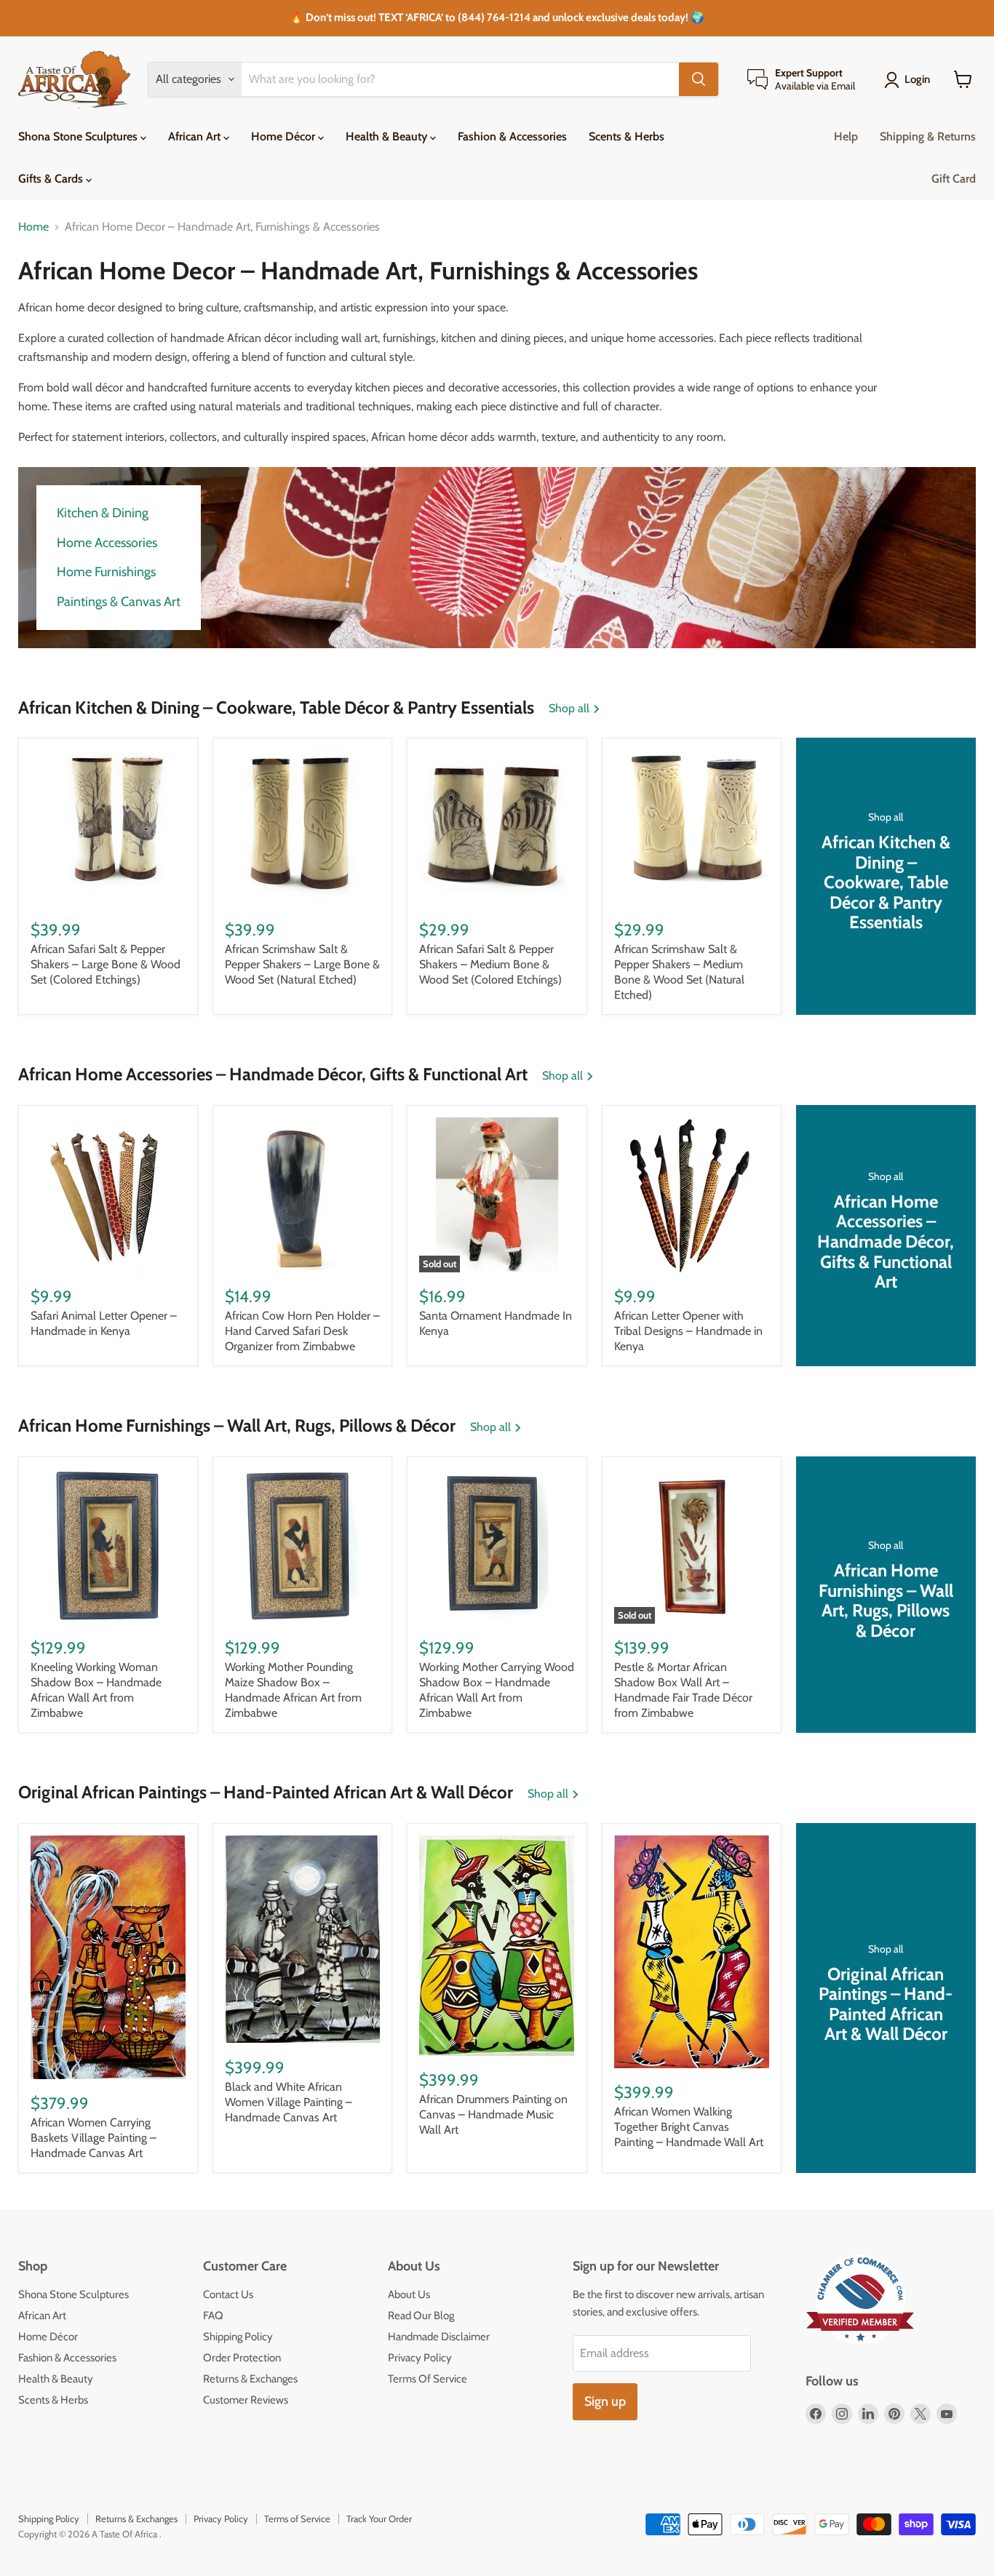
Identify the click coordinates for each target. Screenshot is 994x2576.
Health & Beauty (388, 136)
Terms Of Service (428, 2379)
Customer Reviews (246, 2400)
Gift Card (954, 179)
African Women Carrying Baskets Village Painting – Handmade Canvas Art (94, 2138)
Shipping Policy (238, 2337)
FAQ (213, 2316)
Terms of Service (297, 2519)
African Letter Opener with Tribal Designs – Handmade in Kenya (688, 1331)
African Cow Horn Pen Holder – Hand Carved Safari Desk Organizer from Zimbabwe (302, 1331)
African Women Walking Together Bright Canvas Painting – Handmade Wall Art (689, 2127)
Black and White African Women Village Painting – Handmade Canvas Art (289, 2102)
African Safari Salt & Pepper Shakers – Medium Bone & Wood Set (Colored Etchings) (490, 964)
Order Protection (242, 2358)
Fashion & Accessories (512, 136)
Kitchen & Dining (103, 513)
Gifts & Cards (52, 179)
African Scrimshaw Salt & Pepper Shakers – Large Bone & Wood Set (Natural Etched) (302, 964)
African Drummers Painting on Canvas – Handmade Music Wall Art (493, 2114)
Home (33, 227)
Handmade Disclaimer (439, 2337)
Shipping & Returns (928, 136)
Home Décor (285, 136)
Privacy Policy (420, 2358)
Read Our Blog (421, 2316)
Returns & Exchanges (250, 2379)
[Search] (699, 79)
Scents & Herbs (627, 136)
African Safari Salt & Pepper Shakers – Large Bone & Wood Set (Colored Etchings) (106, 964)
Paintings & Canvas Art (119, 602)
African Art (196, 136)
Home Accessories (107, 543)
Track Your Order (379, 2519)
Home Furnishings (106, 572)
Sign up (605, 2401)
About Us (409, 2294)
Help (846, 136)
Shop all (570, 709)
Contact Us (228, 2294)
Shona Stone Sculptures (79, 136)
